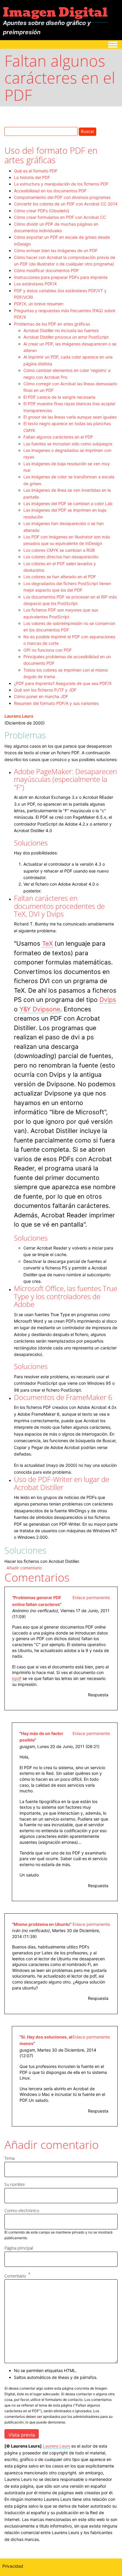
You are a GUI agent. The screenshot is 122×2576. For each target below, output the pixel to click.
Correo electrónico (22, 2210)
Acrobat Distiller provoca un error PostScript (66, 337)
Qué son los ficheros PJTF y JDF (45, 690)
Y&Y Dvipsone (40, 1009)
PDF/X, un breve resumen (39, 304)
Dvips (108, 1000)
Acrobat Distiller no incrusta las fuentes (61, 330)
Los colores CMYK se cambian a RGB (59, 550)
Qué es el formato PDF (36, 171)
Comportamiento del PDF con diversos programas (62, 197)
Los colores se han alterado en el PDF (60, 577)
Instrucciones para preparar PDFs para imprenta (61, 277)
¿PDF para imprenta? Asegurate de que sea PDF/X (63, 683)
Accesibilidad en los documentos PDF (50, 191)
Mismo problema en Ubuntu (42, 1924)
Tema (9, 2158)
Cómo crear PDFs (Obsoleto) (42, 211)
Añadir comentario (24, 1568)
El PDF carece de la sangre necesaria (59, 397)
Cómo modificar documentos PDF (46, 270)
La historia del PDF (32, 177)
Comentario (15, 2276)
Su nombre (15, 2184)
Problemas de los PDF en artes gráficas (52, 324)
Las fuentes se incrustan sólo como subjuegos (68, 444)
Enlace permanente (91, 1597)
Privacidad (13, 2566)
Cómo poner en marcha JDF (41, 696)
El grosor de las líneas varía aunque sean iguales (70, 417)
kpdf (17, 1678)
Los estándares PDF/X (35, 284)
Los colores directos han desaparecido (61, 557)
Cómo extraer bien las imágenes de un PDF (56, 250)
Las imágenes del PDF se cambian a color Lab (68, 503)
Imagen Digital (55, 12)
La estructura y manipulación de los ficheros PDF (61, 184)
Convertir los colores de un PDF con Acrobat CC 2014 (66, 204)
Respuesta (98, 1695)
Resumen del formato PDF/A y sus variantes (56, 703)
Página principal (19, 2248)
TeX (47, 943)
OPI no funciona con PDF (48, 650)
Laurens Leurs (19, 716)
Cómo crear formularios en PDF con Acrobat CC (60, 217)
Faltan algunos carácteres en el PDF (58, 437)
